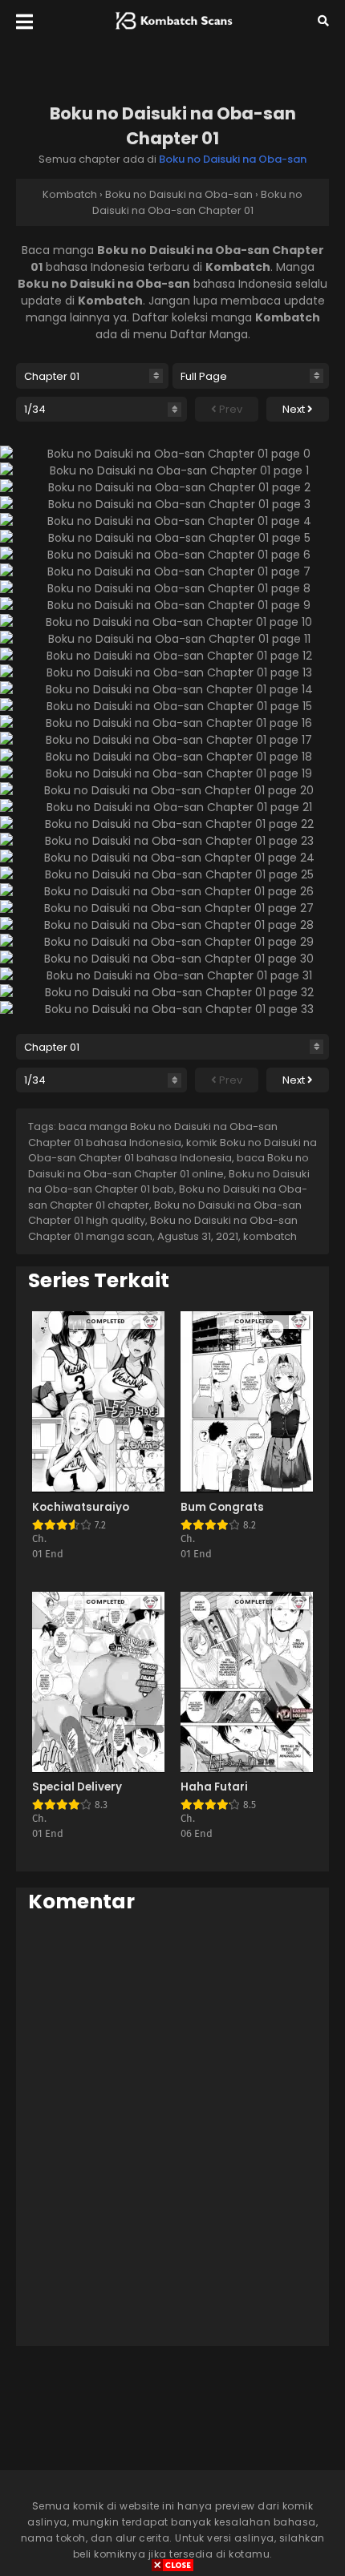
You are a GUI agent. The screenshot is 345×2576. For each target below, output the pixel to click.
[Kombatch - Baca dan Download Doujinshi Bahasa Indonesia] (172, 33)
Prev (229, 409)
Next (295, 409)
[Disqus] (172, 2129)
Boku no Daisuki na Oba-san (233, 159)
